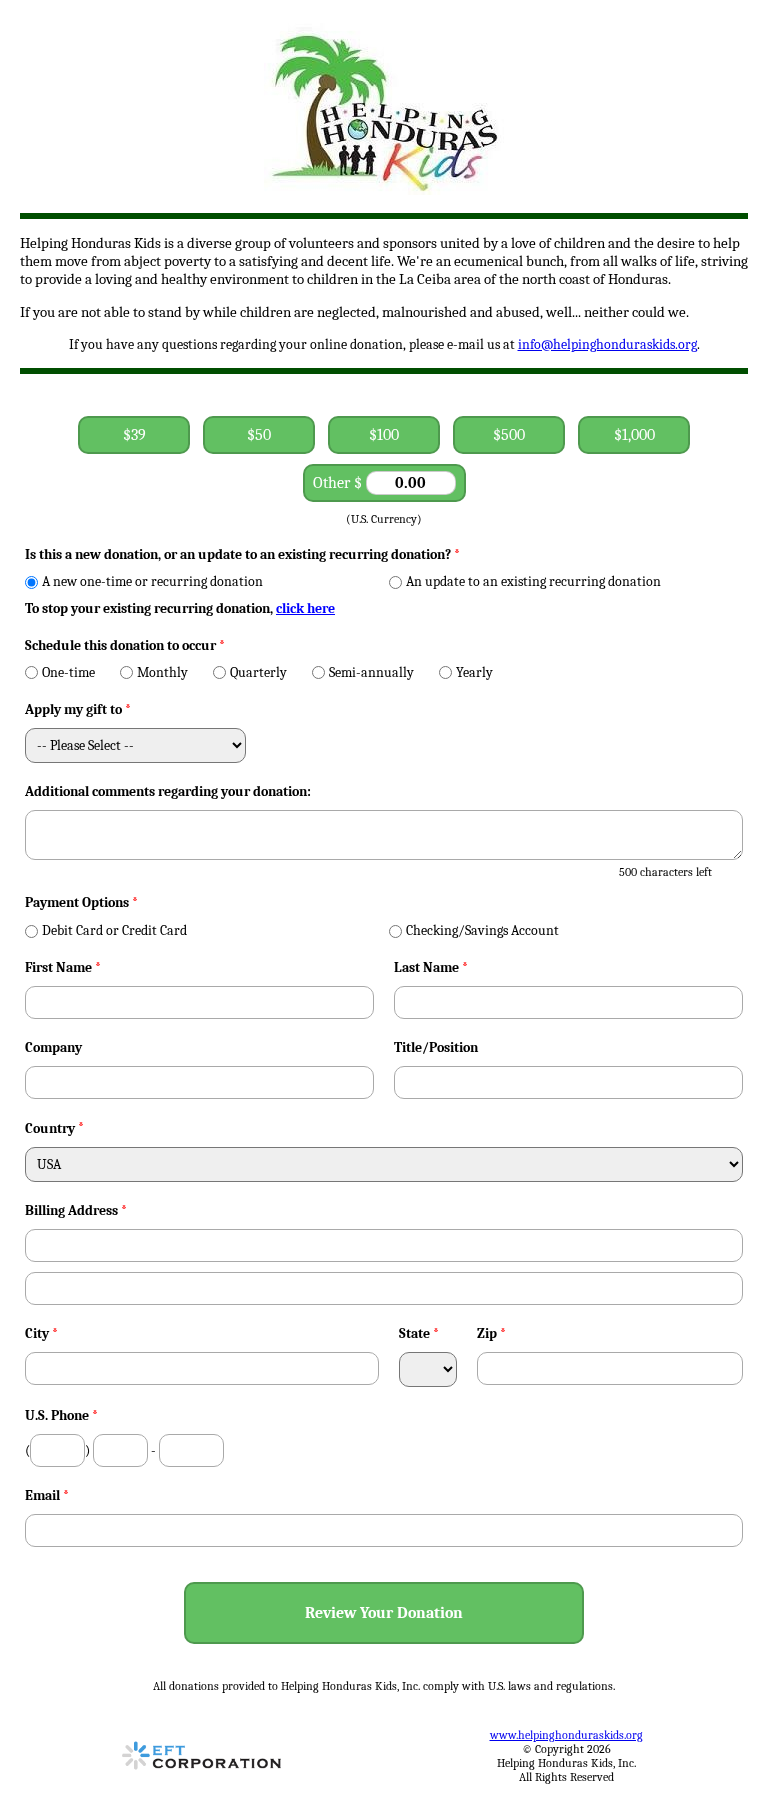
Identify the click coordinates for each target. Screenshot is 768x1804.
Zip (491, 1333)
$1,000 (634, 435)
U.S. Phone (61, 1415)
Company (53, 1047)
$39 (134, 435)
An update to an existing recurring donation (533, 581)
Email (47, 1495)
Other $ (339, 483)
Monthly (162, 672)
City (41, 1333)
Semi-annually (371, 672)
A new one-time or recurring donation (152, 581)
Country (50, 1128)
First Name (63, 967)
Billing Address (76, 1210)
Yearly (474, 672)
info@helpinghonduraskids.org (607, 344)
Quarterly (258, 672)
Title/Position (436, 1047)
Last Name (431, 967)
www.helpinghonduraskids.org (566, 1735)
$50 (259, 435)
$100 (384, 435)
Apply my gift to (78, 709)
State (419, 1333)
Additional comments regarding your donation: (168, 791)
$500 (509, 435)
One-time (68, 672)
